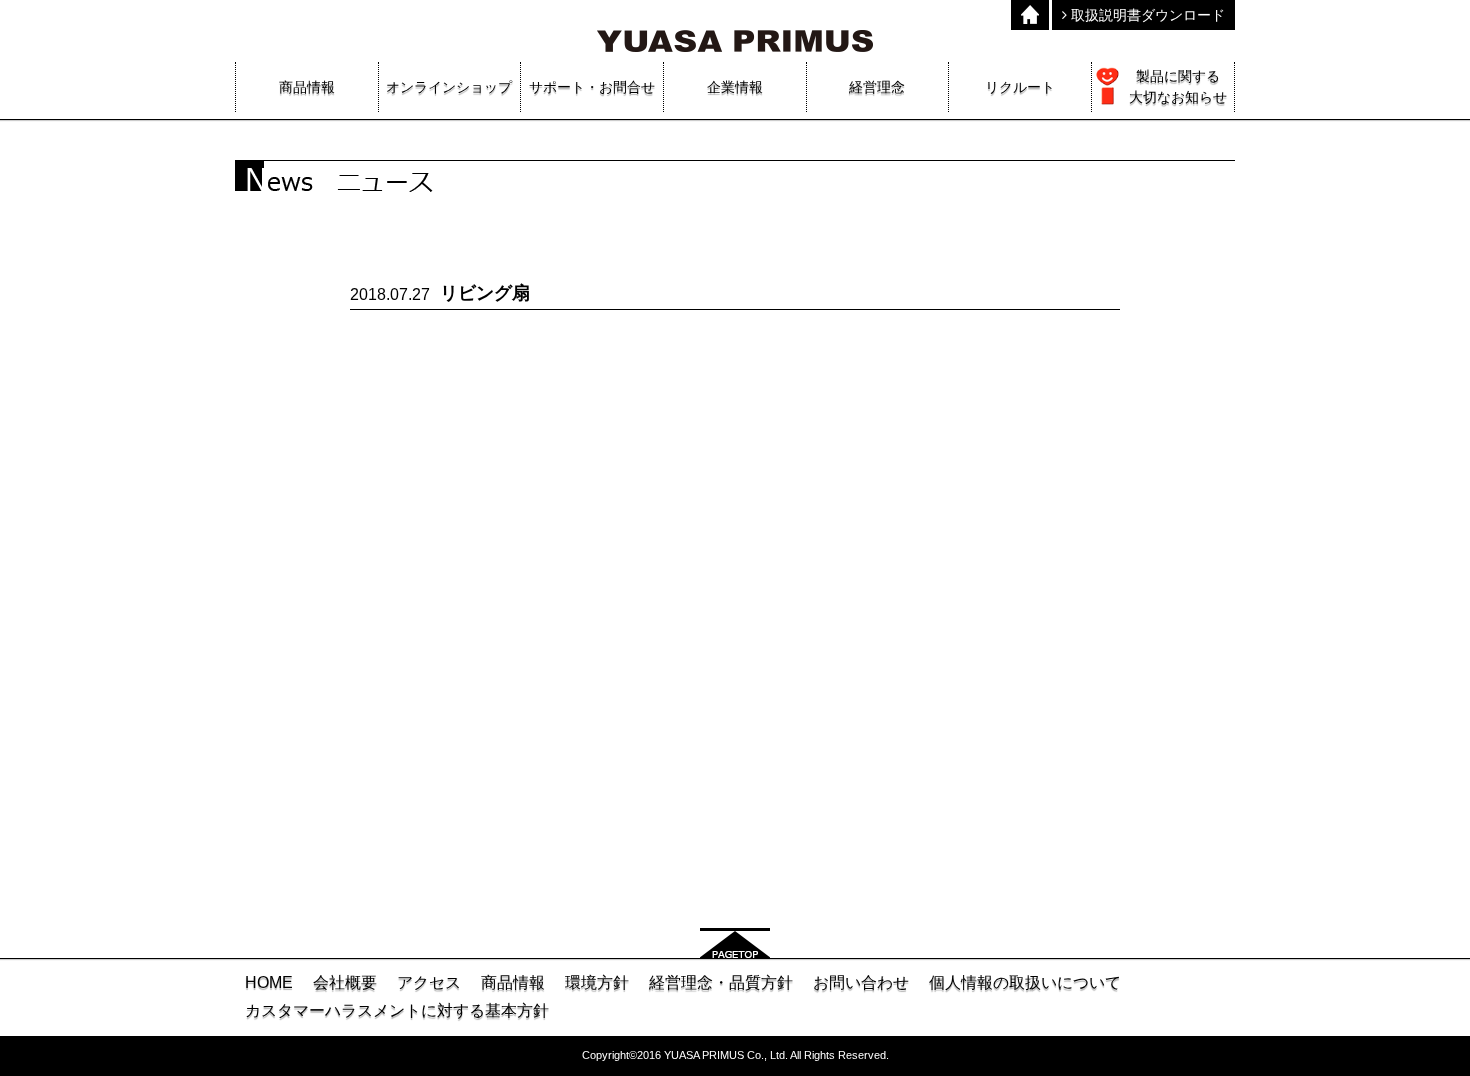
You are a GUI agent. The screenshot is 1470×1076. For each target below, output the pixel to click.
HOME (269, 982)
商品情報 (513, 982)
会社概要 (345, 982)
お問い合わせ (861, 982)
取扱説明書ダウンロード (1146, 15)
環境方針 (597, 982)
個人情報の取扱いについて (1025, 982)
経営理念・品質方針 (721, 982)
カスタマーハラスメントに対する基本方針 (397, 1010)
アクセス (429, 982)
